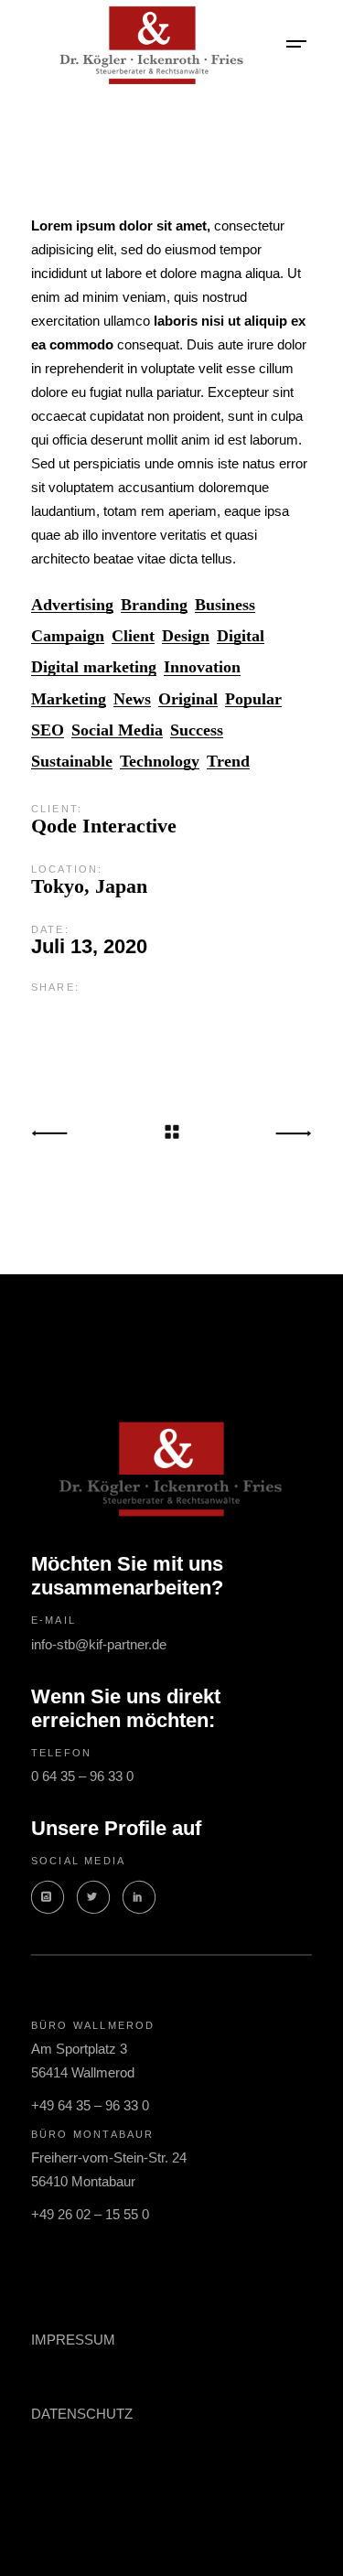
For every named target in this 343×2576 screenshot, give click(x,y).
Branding (154, 605)
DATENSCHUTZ (82, 2414)
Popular (253, 699)
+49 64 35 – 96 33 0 (90, 2105)
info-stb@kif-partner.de (99, 1644)
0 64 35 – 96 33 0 (82, 1776)
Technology (160, 762)
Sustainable (72, 762)
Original (188, 699)
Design (186, 636)
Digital (241, 636)
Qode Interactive (104, 826)
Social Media (117, 730)
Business (225, 605)
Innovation (202, 667)
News (132, 699)
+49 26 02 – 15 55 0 (90, 2214)
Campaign (68, 636)
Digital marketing (94, 667)
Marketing (69, 699)
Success (197, 730)
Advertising (72, 605)
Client (133, 636)
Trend (228, 762)
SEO (48, 730)
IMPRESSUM (73, 2340)
